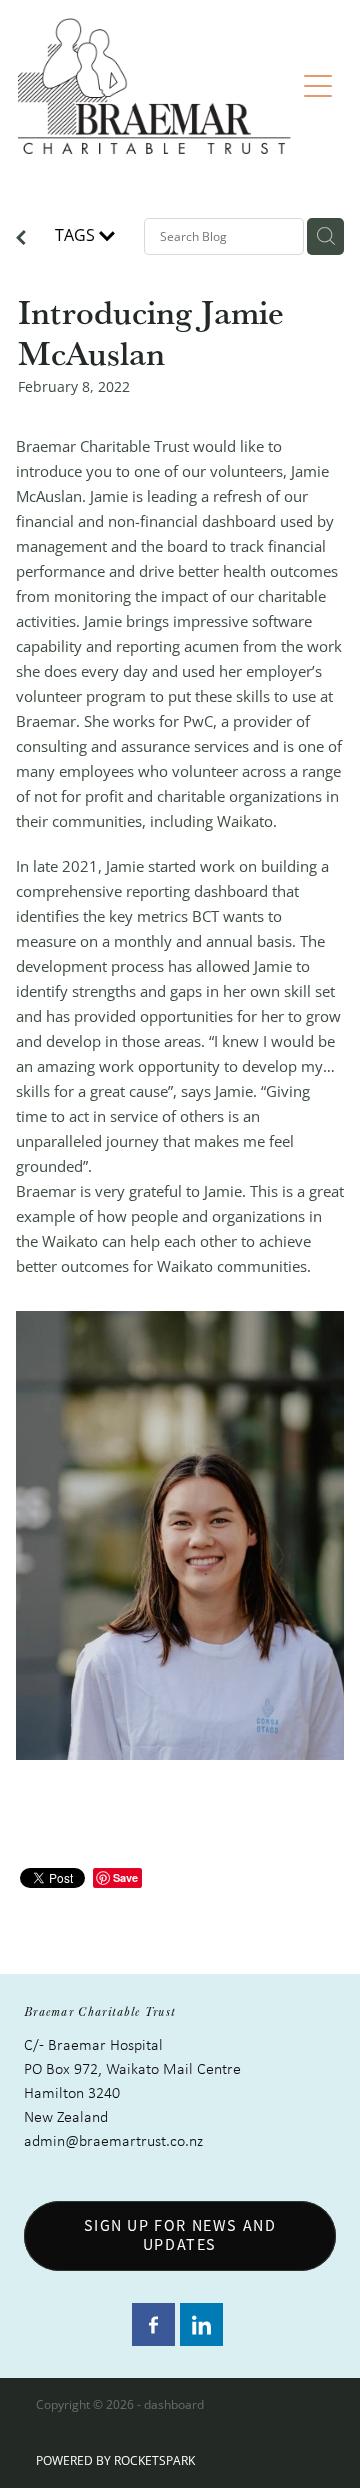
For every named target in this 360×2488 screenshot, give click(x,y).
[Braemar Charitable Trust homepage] (156, 86)
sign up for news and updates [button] (180, 2235)
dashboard (174, 2404)
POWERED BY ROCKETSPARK (115, 2460)
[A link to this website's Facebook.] (153, 2324)
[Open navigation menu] (318, 86)
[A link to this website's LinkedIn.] (201, 2324)
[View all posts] (21, 239)
